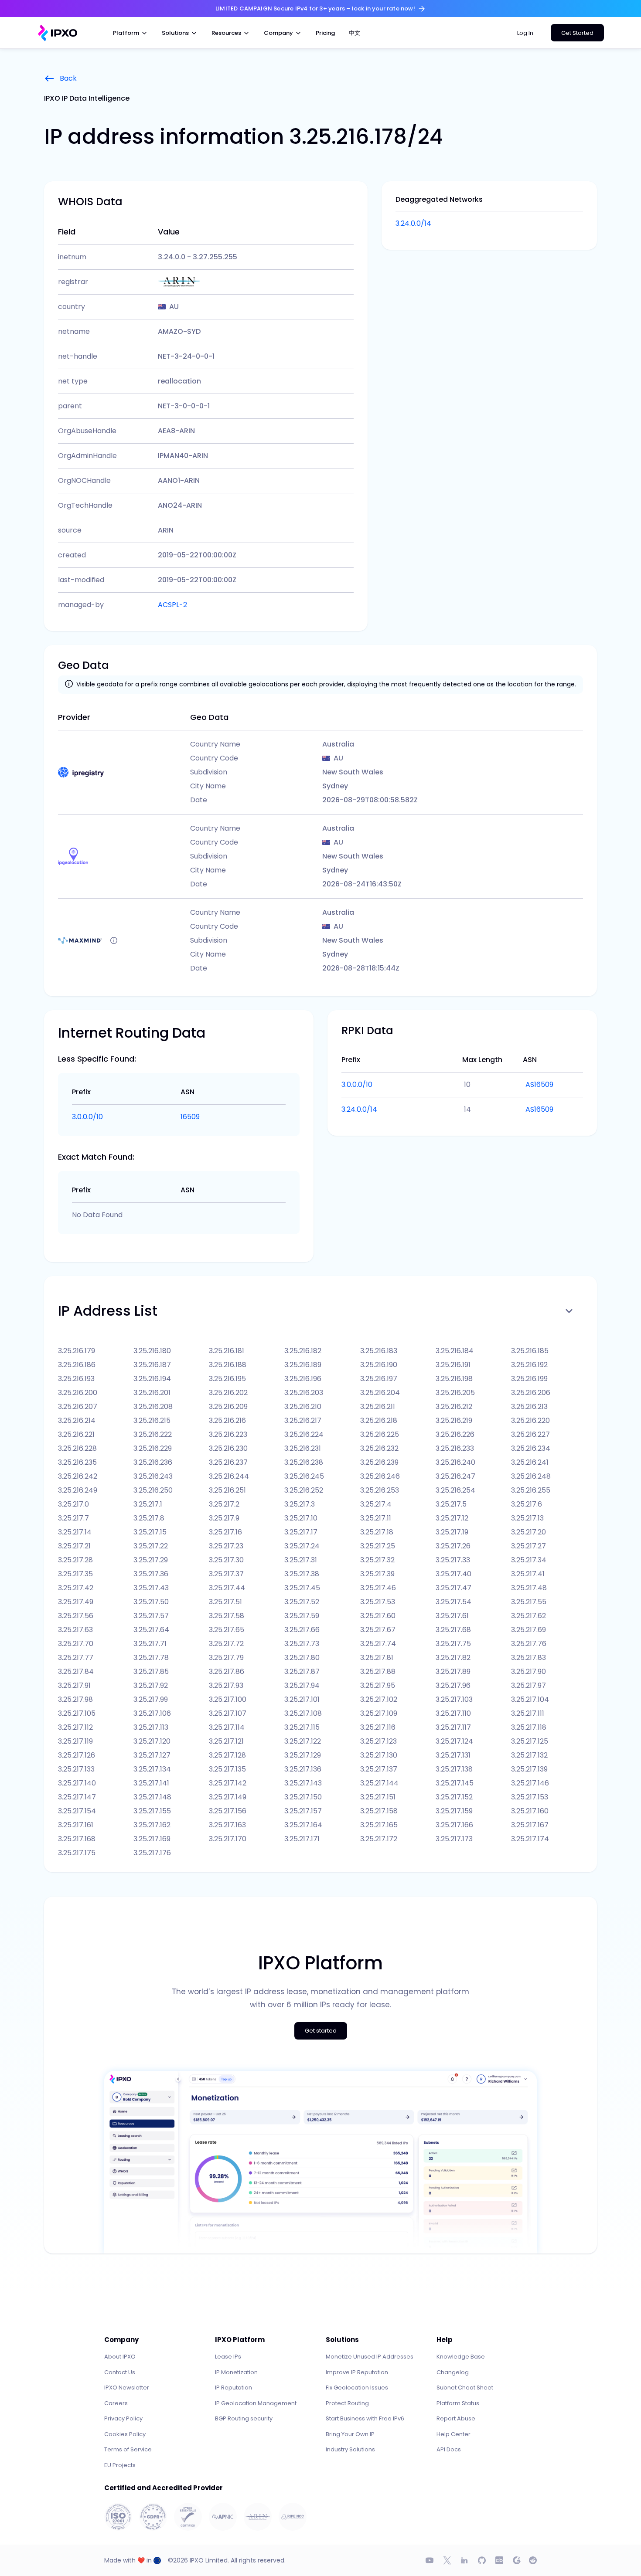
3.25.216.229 (153, 1448)
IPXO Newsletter (127, 2388)
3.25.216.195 (227, 1379)
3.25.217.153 (530, 1797)
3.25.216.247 (455, 1476)
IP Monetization (236, 2372)
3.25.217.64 (151, 1630)
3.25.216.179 (77, 1351)
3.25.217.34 (529, 1560)
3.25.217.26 (453, 1546)
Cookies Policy (125, 2434)
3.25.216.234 (531, 1448)
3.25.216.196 (303, 1379)
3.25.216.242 (78, 1476)
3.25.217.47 (453, 1588)
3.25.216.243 (153, 1476)
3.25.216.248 (531, 1476)
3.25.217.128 (227, 1755)
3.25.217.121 (226, 1741)
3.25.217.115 (302, 1727)
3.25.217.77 (76, 1658)
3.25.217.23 (226, 1546)
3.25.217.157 (303, 1811)
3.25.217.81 (377, 1658)
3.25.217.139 (529, 1769)
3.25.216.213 (529, 1407)
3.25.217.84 (76, 1672)
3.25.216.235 (77, 1462)
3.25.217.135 (227, 1769)
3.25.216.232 (379, 1448)
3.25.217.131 (453, 1755)
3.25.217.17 (301, 1532)
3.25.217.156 (228, 1811)
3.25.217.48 (529, 1588)
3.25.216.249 (78, 1490)
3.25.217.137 (379, 1769)
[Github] (482, 2560)
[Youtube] (430, 2560)
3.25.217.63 (75, 1630)
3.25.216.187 (152, 1365)
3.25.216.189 (303, 1365)
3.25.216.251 (227, 1490)
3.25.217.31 (301, 1560)
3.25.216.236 (153, 1462)
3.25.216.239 (379, 1462)
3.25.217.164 (303, 1825)
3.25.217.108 (303, 1713)
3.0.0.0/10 (87, 1117)
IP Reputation (234, 2388)
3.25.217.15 (150, 1532)
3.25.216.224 (304, 1434)
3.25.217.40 (453, 1574)
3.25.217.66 (302, 1630)
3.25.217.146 (530, 1783)
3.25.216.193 (76, 1379)
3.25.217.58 (227, 1616)
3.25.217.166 (454, 1825)
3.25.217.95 (378, 1685)
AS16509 (539, 1084)
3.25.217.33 (453, 1560)
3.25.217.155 (152, 1811)
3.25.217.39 (377, 1574)
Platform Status (458, 2403)
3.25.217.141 (151, 1783)
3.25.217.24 (302, 1546)
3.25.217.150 (303, 1797)
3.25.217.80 (302, 1658)
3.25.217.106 (152, 1713)
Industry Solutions (350, 2449)
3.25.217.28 (75, 1560)
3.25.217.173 (454, 1839)
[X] (447, 2560)
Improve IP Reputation (357, 2372)
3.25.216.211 (378, 1407)
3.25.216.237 (228, 1462)
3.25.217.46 (378, 1588)
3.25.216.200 (78, 1393)
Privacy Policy (123, 2418)
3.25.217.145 (455, 1783)
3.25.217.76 (529, 1644)
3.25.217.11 (376, 1518)
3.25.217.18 (377, 1532)
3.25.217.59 (302, 1616)
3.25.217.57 (151, 1616)
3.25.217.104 (530, 1699)
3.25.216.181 (227, 1351)
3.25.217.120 (152, 1741)
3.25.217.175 (77, 1853)
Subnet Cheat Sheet (465, 2388)
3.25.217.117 (453, 1727)
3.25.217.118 (529, 1727)
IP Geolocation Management (256, 2403)
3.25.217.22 (151, 1546)
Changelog (453, 2372)
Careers (116, 2403)
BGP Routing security (244, 2418)
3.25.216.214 (77, 1420)
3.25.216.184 (455, 1351)
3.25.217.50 (151, 1602)
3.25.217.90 (528, 1672)
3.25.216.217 (303, 1420)
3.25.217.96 (453, 1685)
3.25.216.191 (453, 1365)
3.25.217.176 (152, 1853)
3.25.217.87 (302, 1672)
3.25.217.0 (73, 1504)
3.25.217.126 (77, 1755)
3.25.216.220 (530, 1420)
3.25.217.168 (77, 1839)
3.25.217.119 (75, 1741)
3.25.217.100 (228, 1699)
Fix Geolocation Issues (357, 2388)
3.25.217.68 (453, 1630)
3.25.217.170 (228, 1839)
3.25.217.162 (152, 1825)
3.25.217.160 (530, 1811)
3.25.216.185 (530, 1351)
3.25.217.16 (225, 1532)
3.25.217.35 (75, 1574)
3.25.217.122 (303, 1741)
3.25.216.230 (228, 1448)
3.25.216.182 (303, 1351)
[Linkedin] (464, 2560)
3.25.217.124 (454, 1741)
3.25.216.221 (76, 1434)
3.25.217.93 (226, 1685)
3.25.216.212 (454, 1407)
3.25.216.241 (530, 1462)
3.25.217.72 (226, 1644)
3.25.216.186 (77, 1365)
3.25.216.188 (228, 1365)
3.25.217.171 (302, 1839)
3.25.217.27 (528, 1546)
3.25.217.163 (227, 1825)
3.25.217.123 (378, 1741)
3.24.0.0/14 (413, 223)
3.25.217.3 (300, 1504)
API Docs (449, 2449)
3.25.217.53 (378, 1602)
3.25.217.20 (528, 1532)
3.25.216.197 (379, 1379)
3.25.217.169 (152, 1839)
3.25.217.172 (379, 1839)
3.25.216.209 (228, 1407)
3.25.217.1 (148, 1504)
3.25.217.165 (379, 1825)
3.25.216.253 (380, 1490)
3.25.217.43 (151, 1588)
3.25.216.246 (380, 1476)
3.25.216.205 (455, 1393)
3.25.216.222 (153, 1434)
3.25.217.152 (454, 1797)
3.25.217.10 (301, 1518)
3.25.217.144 (379, 1783)
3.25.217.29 (151, 1560)
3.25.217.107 (228, 1713)
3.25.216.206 (531, 1393)
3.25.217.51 (225, 1602)
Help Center (453, 2434)
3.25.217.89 (453, 1672)
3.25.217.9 (224, 1518)
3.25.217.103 (454, 1699)
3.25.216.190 (379, 1365)
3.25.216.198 (454, 1379)
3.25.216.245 (304, 1476)
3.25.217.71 (150, 1644)
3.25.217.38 (302, 1574)
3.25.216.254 (455, 1490)
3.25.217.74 (378, 1644)
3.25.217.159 (454, 1811)
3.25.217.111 (528, 1713)
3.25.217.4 (376, 1504)
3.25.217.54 (453, 1602)
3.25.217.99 (151, 1699)
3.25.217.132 (529, 1755)
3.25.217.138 (454, 1769)
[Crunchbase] (499, 2560)
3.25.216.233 (455, 1448)
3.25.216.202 (228, 1393)
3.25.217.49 (76, 1602)
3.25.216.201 (152, 1393)
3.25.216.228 (77, 1448)
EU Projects (120, 2465)
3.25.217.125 (530, 1741)
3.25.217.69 (528, 1630)
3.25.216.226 (455, 1434)
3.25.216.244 (229, 1476)
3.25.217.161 (76, 1825)
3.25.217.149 (228, 1797)
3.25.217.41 (528, 1574)
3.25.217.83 (528, 1658)
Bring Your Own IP (350, 2434)
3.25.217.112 (75, 1727)
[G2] (517, 2560)
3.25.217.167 (530, 1825)
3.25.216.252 (304, 1490)
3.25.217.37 (226, 1574)
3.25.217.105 (77, 1713)
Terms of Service (128, 2449)
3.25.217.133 (76, 1769)
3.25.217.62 (528, 1616)
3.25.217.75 (453, 1644)
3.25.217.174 (530, 1839)
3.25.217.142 (228, 1783)
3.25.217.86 (227, 1672)
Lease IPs (228, 2357)
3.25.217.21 (74, 1546)
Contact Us (120, 2372)
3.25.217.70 (76, 1644)
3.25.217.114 (227, 1727)
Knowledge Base (461, 2357)
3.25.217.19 (452, 1532)
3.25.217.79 (226, 1658)
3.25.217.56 (76, 1616)
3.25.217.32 (377, 1560)
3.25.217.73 (302, 1644)
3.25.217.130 (379, 1755)
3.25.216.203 (304, 1393)
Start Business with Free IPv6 (365, 2418)
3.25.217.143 (303, 1783)
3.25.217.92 (151, 1685)
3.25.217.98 (75, 1699)
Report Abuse (456, 2418)
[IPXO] (58, 33)
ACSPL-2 (172, 605)
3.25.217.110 (453, 1713)
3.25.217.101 (302, 1699)
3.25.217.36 (151, 1574)
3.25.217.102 (379, 1699)
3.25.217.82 (453, 1658)
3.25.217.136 (303, 1769)
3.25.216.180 (152, 1351)
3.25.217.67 (378, 1630)
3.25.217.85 (151, 1672)
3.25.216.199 (529, 1379)
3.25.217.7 (73, 1518)
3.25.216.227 (530, 1434)
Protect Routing (347, 2403)
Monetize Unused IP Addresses (370, 2357)
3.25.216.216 (227, 1420)
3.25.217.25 (378, 1546)
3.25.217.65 (227, 1630)
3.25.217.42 (76, 1588)
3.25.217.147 (77, 1797)
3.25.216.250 (153, 1490)
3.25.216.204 (380, 1393)
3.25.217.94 (302, 1685)
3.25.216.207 (78, 1407)
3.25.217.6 (527, 1504)
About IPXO (120, 2357)
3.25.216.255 (531, 1490)
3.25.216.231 (303, 1448)
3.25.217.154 (77, 1811)
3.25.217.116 (378, 1727)
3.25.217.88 (378, 1672)
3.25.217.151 (378, 1797)
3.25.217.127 (152, 1755)
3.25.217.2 (224, 1504)
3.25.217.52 (302, 1602)
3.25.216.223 (228, 1434)
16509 (190, 1117)
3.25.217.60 (378, 1616)
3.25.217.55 (529, 1602)
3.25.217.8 (149, 1518)
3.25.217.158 (379, 1811)
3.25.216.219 (454, 1420)
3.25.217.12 (452, 1518)
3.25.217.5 (451, 1504)
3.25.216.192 (529, 1365)
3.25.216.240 (455, 1462)
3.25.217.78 (151, 1658)
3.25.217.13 (527, 1518)
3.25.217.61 (452, 1616)
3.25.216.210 (303, 1407)
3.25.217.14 (75, 1532)
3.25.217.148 (152, 1797)
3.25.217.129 (303, 1755)
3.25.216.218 (379, 1420)
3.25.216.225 (380, 1434)
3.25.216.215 (152, 1420)
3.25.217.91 (74, 1685)
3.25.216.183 (379, 1351)
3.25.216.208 (153, 1407)
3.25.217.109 (379, 1713)
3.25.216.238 (304, 1462)
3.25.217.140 (77, 1783)
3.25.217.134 (152, 1769)
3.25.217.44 (227, 1588)
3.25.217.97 (528, 1685)
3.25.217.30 (226, 1560)
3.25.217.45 (302, 1588)
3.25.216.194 (152, 1379)
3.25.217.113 (151, 1727)
